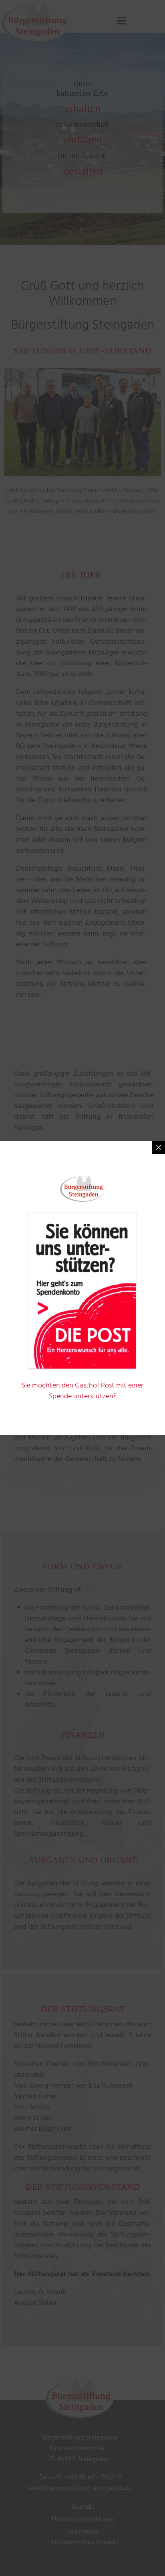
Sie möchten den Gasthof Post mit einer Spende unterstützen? (82, 1391)
